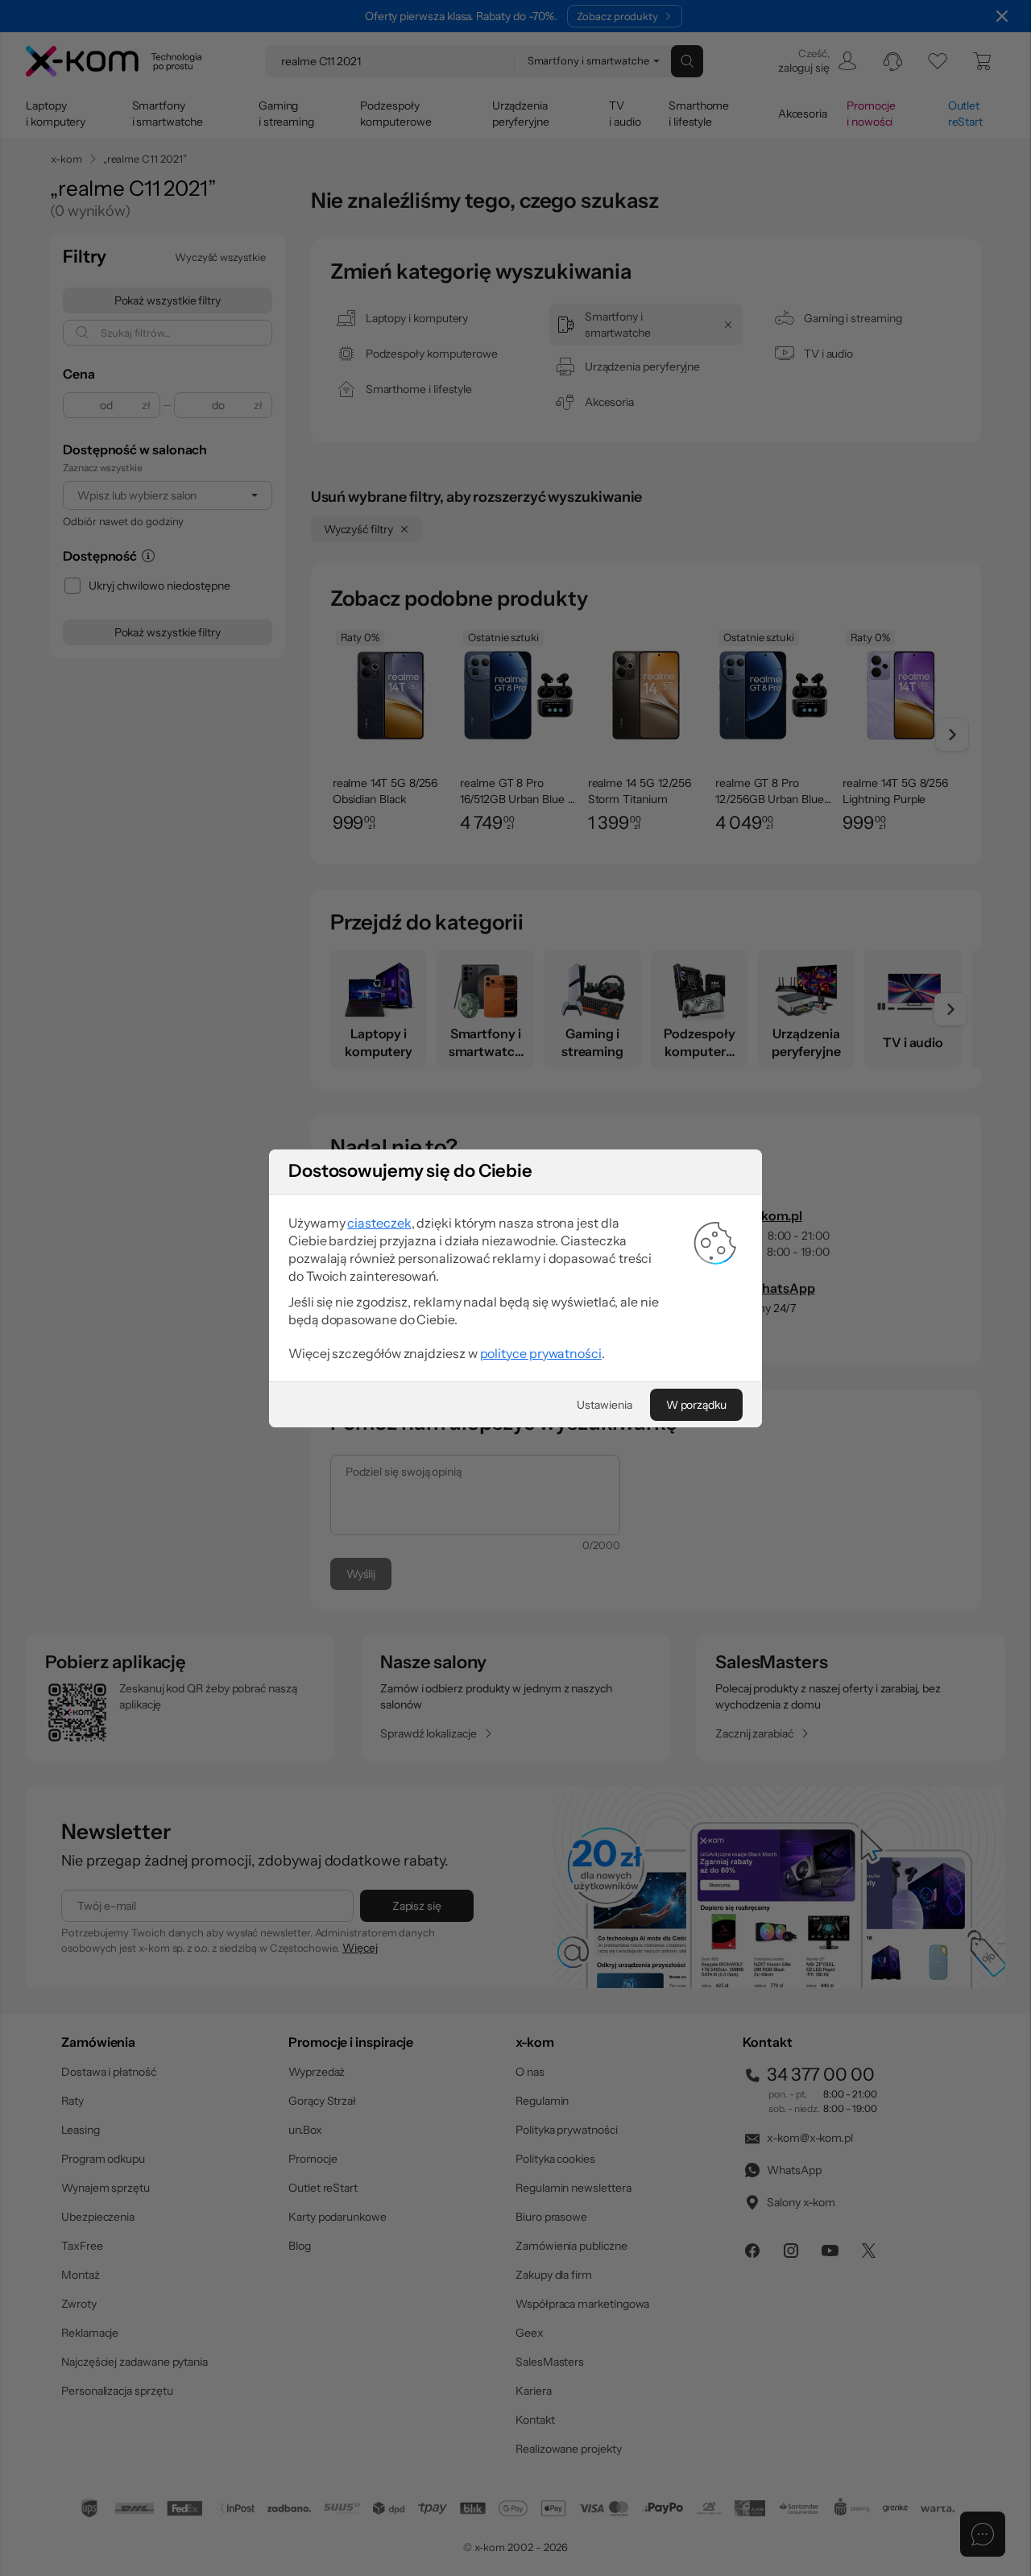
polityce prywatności (541, 1353)
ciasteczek (379, 1223)
